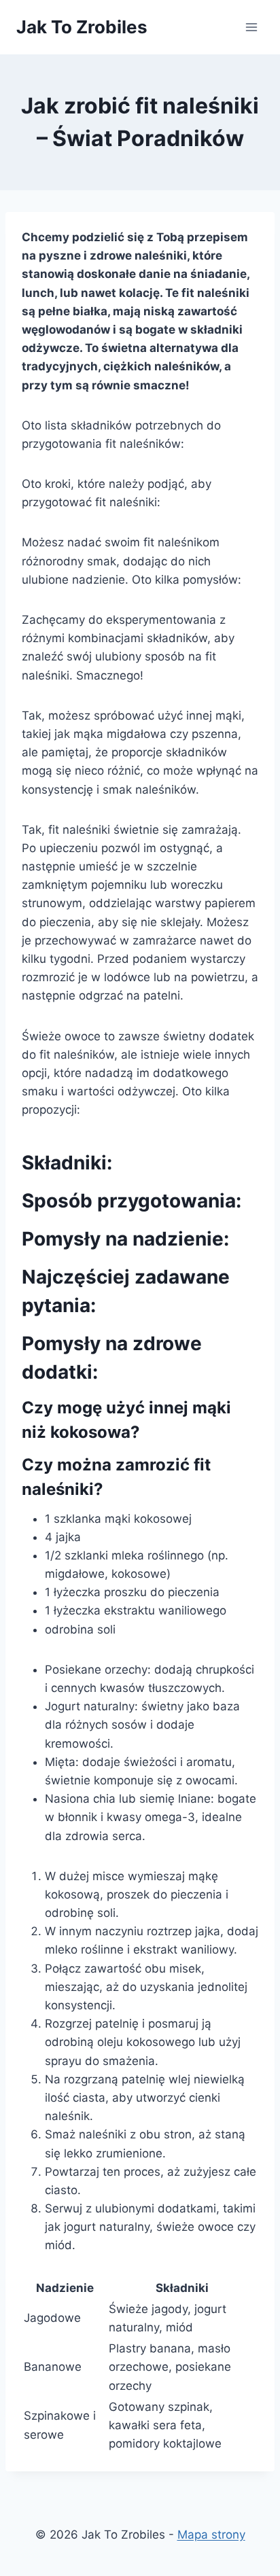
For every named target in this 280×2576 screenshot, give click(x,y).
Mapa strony (211, 2535)
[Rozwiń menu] (251, 27)
